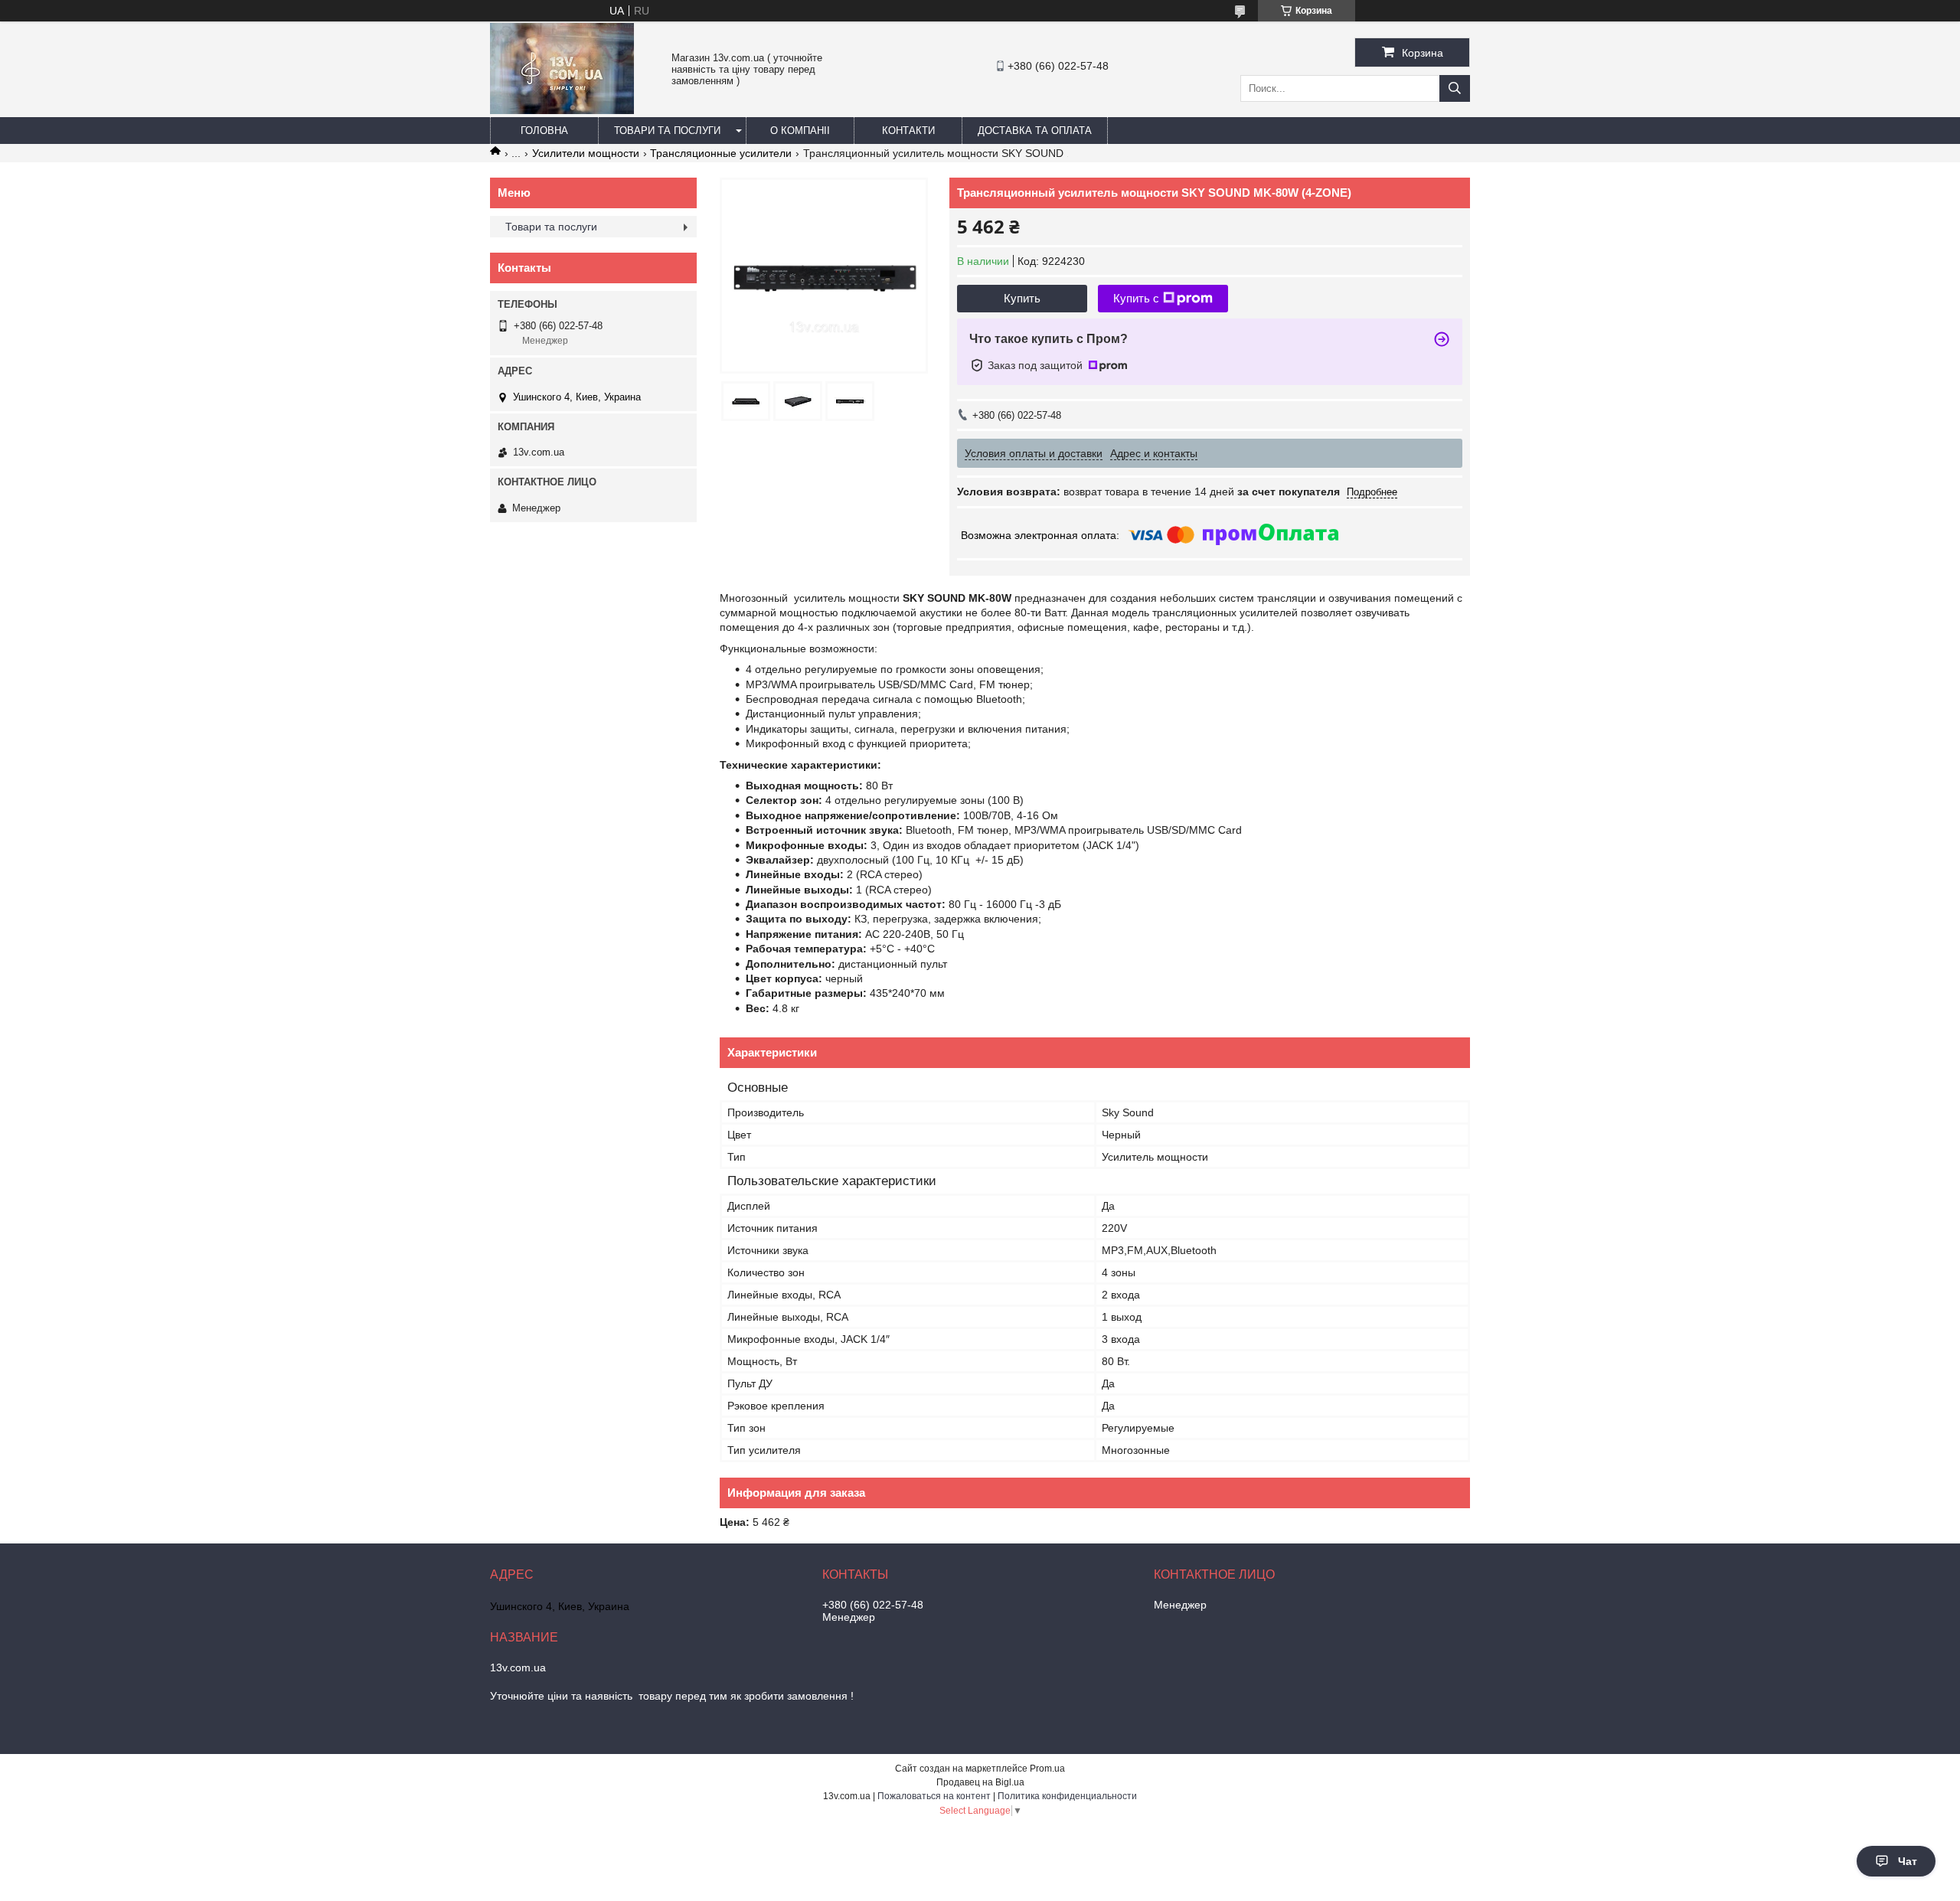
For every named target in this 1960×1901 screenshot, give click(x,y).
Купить (1022, 298)
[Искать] (1455, 88)
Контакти (908, 131)
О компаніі (800, 131)
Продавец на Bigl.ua (980, 1782)
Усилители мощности (586, 153)
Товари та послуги (667, 131)
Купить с (1136, 298)
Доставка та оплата (1035, 131)
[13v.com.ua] (562, 110)
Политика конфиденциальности (1067, 1796)
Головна (544, 131)
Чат (1908, 1861)
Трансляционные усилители (721, 153)
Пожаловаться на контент (934, 1796)
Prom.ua (1047, 1769)
